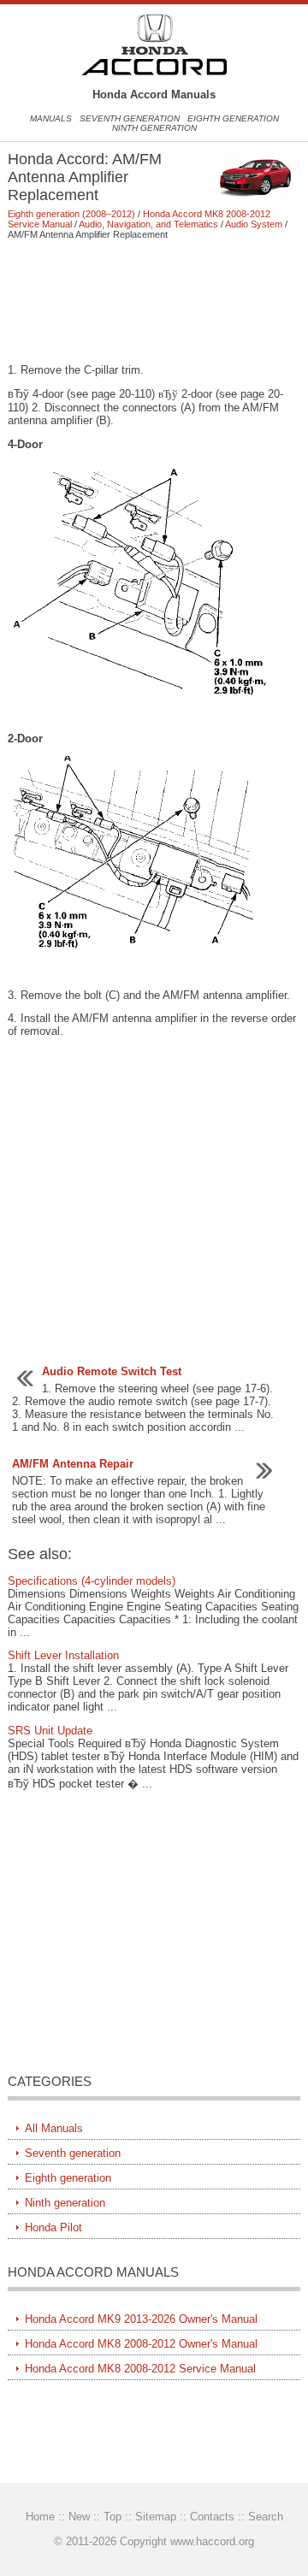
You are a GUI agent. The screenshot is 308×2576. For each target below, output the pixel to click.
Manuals (51, 118)
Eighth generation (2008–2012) (71, 214)
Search (266, 2517)
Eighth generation (233, 118)
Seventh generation (130, 118)
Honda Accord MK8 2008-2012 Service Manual (140, 2369)
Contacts (212, 2517)
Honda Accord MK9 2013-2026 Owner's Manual (141, 2319)
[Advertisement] (154, 301)
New (79, 2517)
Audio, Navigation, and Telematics (148, 224)
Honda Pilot (53, 2227)
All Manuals (54, 2128)
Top (113, 2517)
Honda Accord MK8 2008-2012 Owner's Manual (141, 2344)
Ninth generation (154, 128)
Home (40, 2517)
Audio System (254, 224)
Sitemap (156, 2517)
